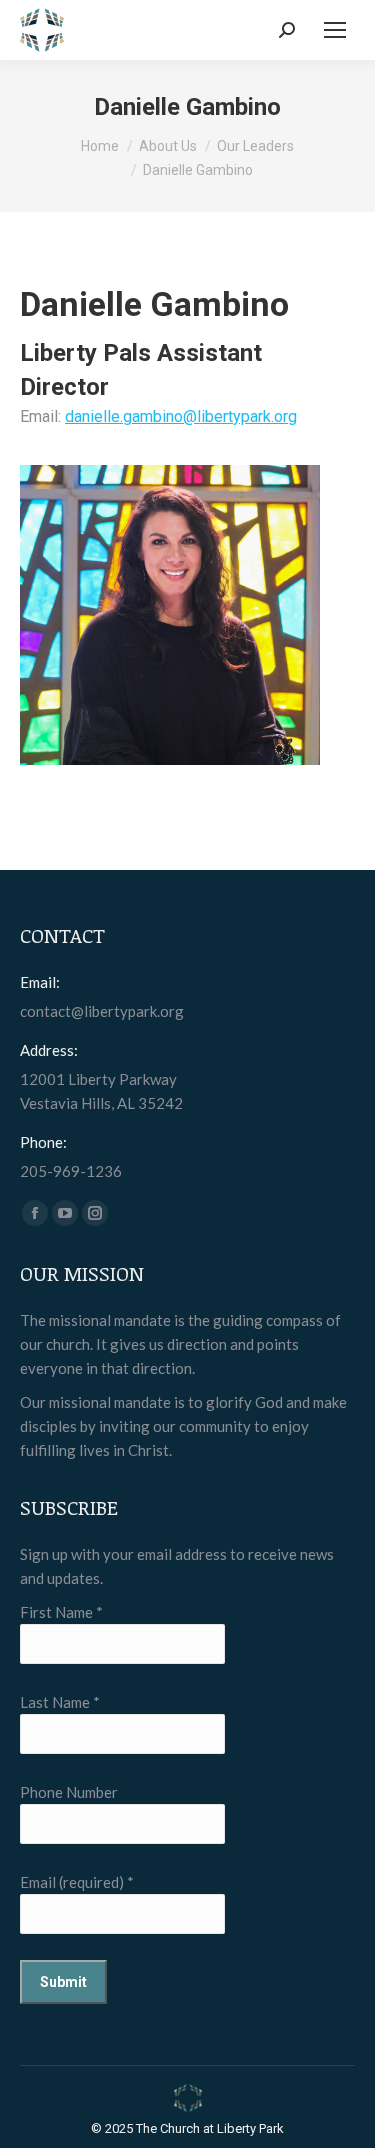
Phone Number (69, 1792)
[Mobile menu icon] (335, 30)
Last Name (60, 1702)
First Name (61, 1612)
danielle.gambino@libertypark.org (181, 416)
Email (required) (77, 1882)
